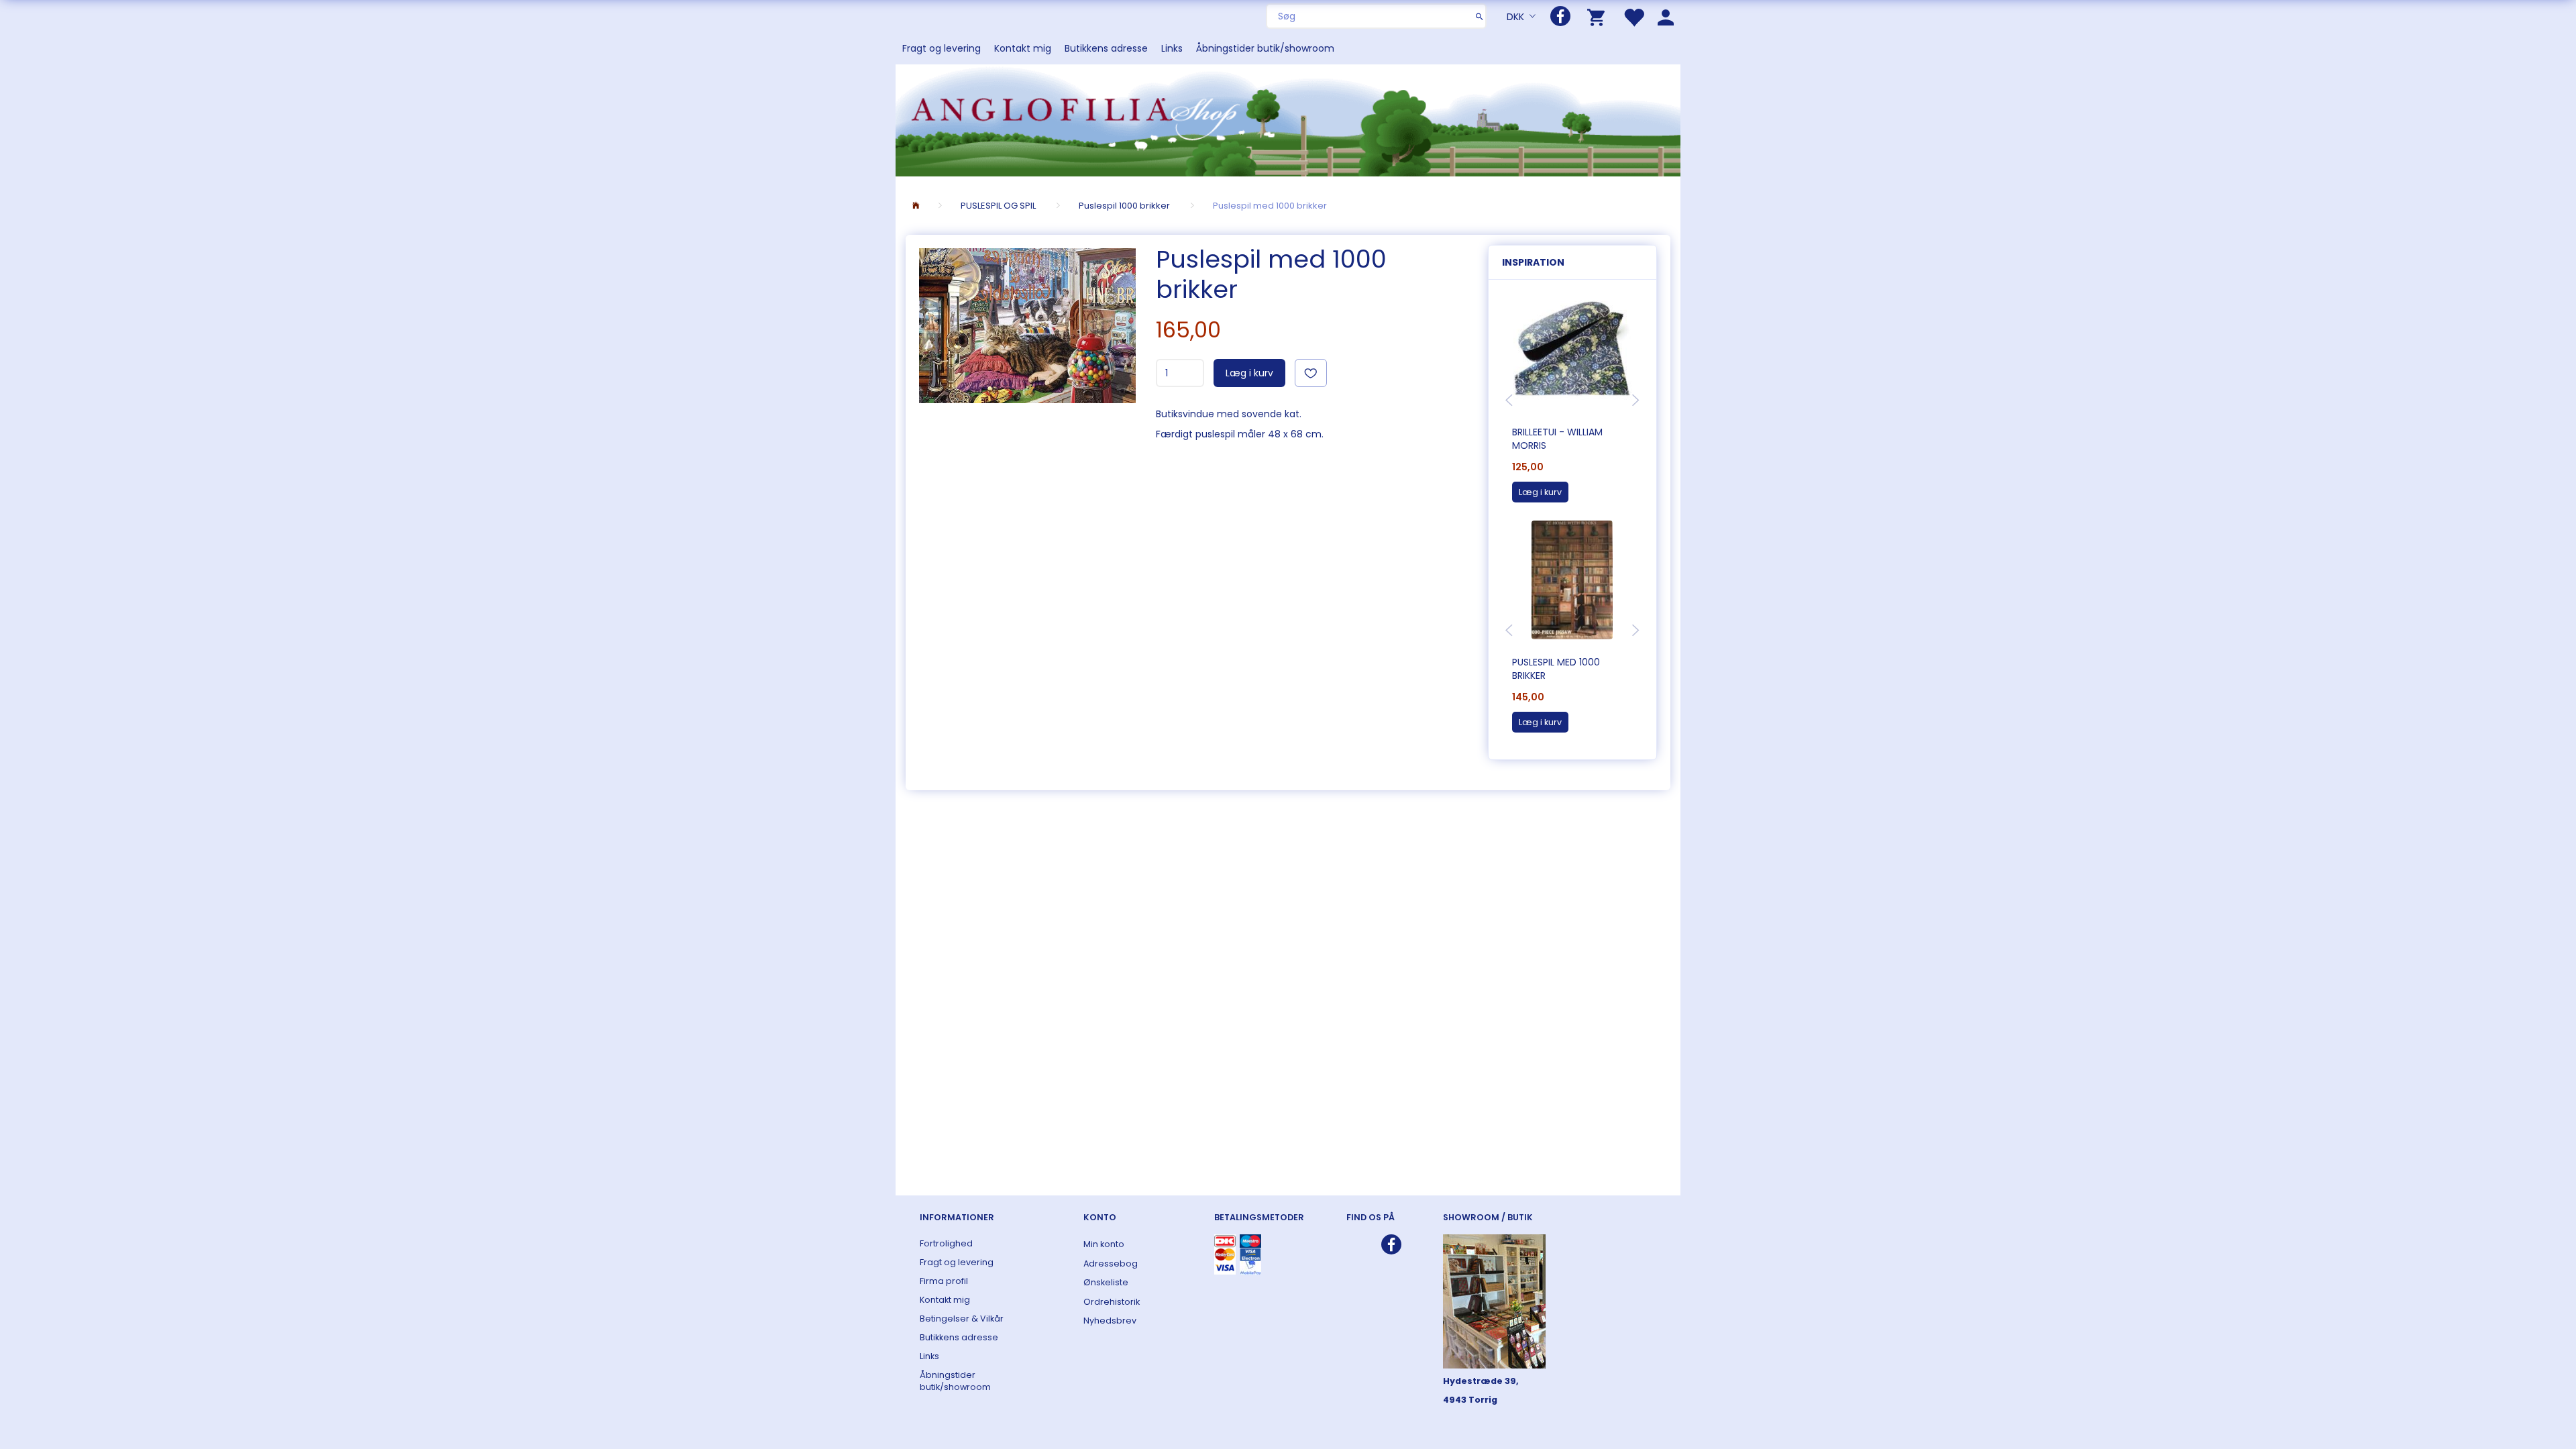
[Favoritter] (1633, 16)
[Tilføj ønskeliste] (1311, 373)
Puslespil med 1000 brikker (1556, 669)
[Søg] (1480, 16)
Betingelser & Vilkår (962, 1319)
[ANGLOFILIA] (1288, 119)
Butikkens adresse (1106, 48)
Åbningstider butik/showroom (1265, 48)
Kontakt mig (1023, 48)
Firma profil (944, 1281)
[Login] (1666, 16)
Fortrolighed (946, 1243)
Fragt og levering (942, 48)
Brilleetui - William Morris (1557, 439)
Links (1172, 48)
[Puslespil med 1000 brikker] (1027, 326)
